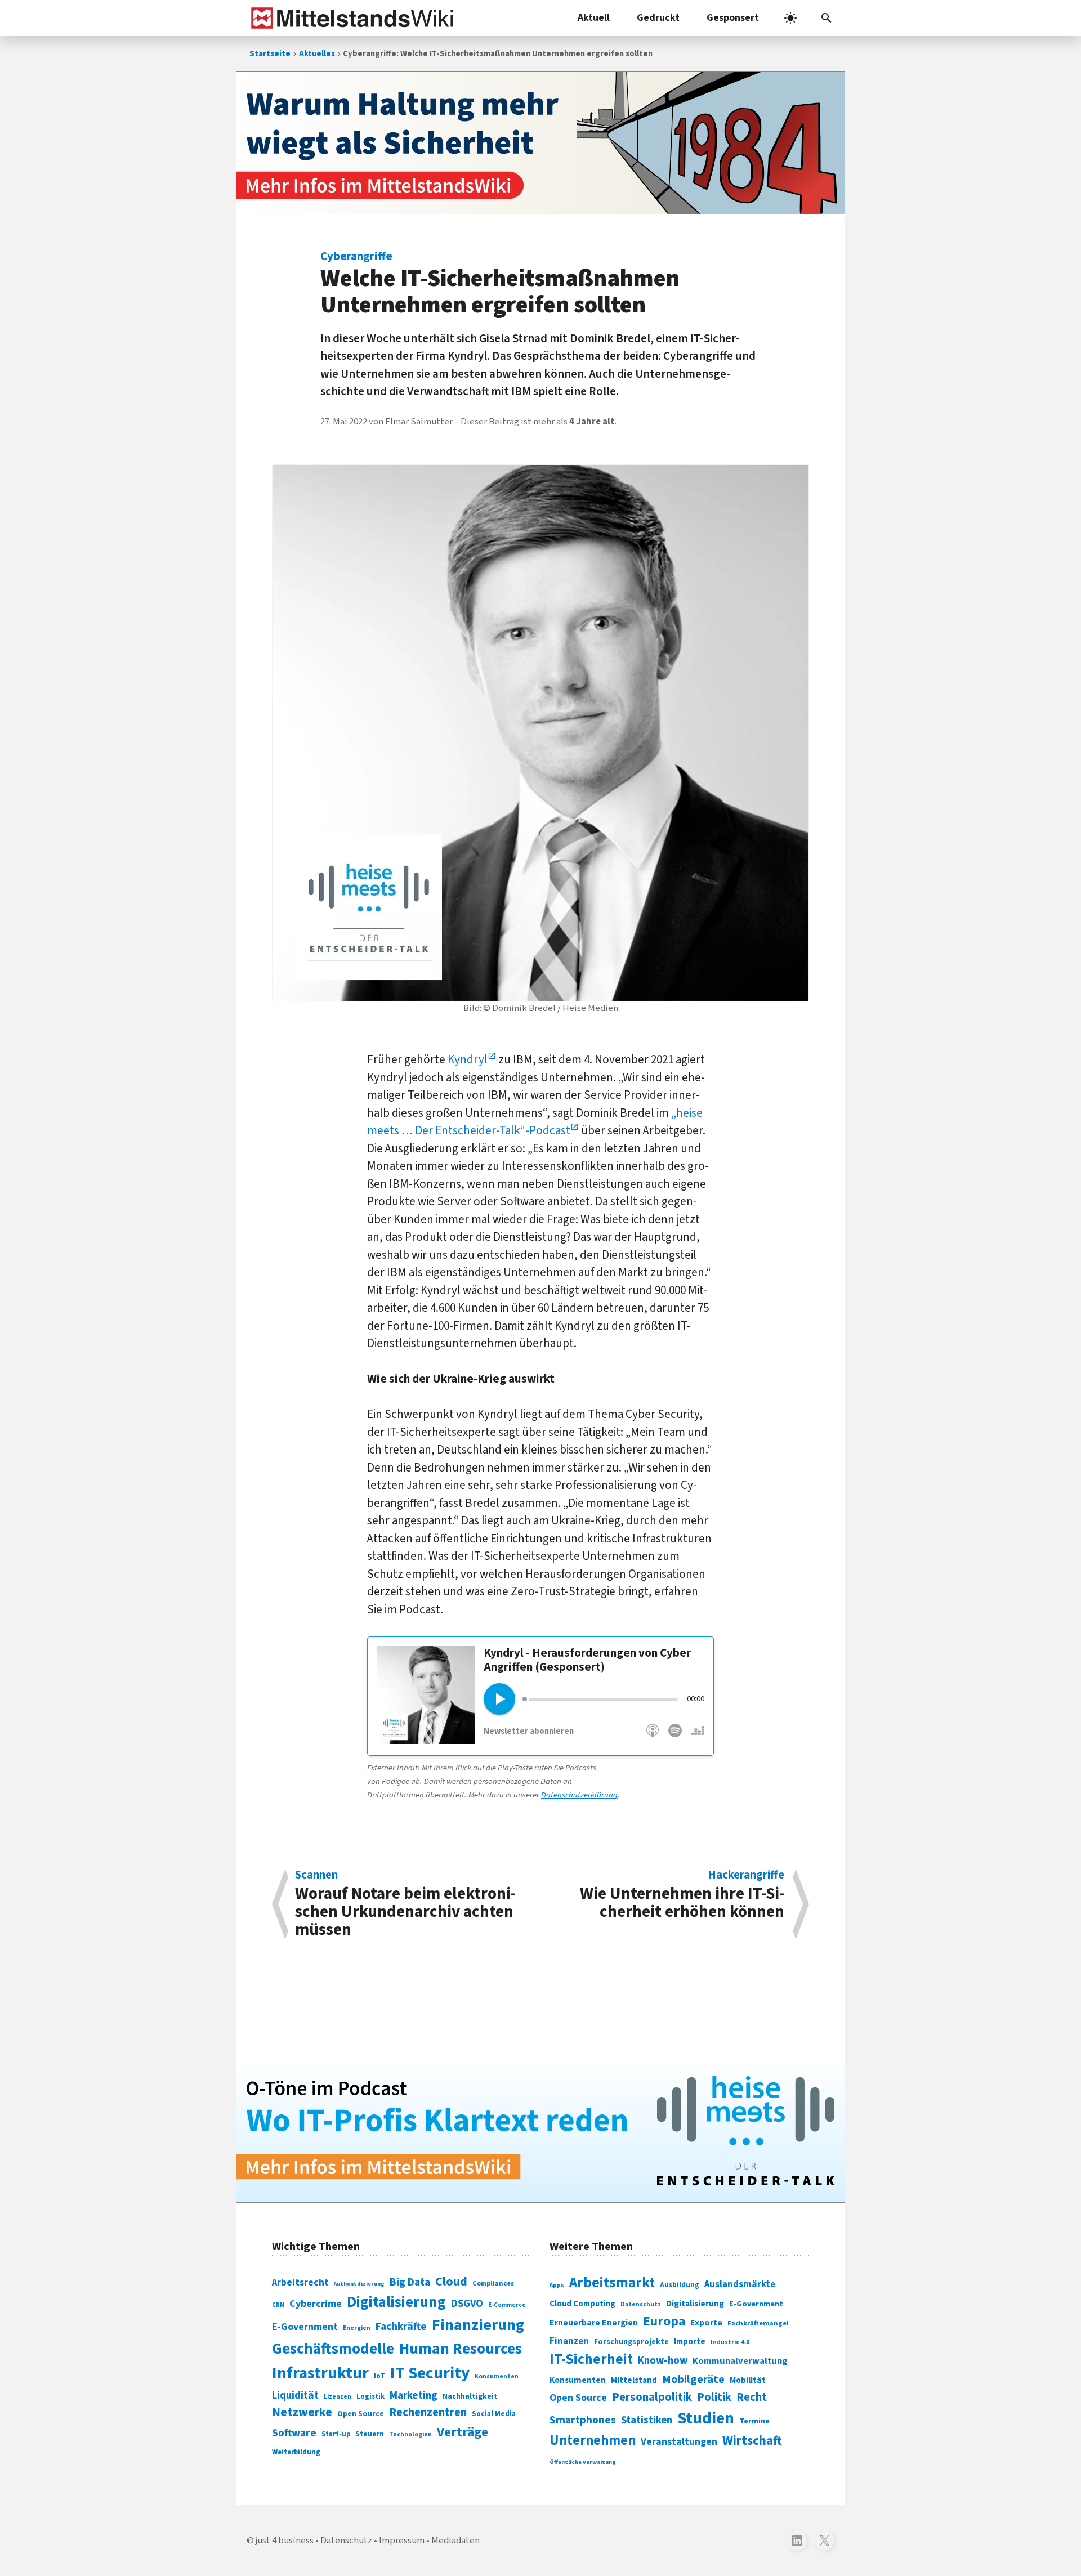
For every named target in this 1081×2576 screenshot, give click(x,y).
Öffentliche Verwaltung (583, 2462)
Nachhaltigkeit (470, 2396)
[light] (790, 18)
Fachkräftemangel (758, 2323)
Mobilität (748, 2380)
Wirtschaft (752, 2441)
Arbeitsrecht (300, 2282)
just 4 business (285, 2541)
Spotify (675, 1736)
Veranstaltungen (679, 2442)
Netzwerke (302, 2412)
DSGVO (467, 2304)
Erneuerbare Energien (594, 2323)
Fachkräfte (401, 2327)
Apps (557, 2285)
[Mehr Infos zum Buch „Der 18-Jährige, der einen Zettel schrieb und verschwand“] (540, 143)
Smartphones (583, 2420)
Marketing (414, 2396)
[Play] (499, 1699)
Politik (714, 2397)
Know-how (663, 2360)
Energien (357, 2328)
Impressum (402, 2541)
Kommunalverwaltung (740, 2361)
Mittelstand (634, 2380)
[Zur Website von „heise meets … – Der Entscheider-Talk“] (426, 1740)
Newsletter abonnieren (529, 1731)
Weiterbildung (296, 2452)
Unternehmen (593, 2441)
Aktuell (594, 18)
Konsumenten (497, 2376)
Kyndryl (468, 1059)
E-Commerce (507, 2305)
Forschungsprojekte (631, 2342)
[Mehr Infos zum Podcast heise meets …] (540, 2131)
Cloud (451, 2282)
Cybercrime (316, 2304)
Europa (664, 2321)
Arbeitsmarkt (612, 2283)
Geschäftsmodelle (333, 2349)
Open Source (361, 2414)
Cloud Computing (582, 2304)
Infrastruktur (320, 2373)
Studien (706, 2418)
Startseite (270, 54)
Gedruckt (658, 18)
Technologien (410, 2434)
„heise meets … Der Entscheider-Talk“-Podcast (535, 1122)
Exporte (706, 2323)
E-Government (305, 2327)
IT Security (430, 2373)
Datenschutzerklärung (579, 1795)
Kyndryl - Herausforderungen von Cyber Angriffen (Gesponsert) (587, 1660)
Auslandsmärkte (740, 2284)
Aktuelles (317, 54)
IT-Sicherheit (591, 2359)
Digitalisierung (396, 2302)
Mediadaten (455, 2541)
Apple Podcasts (653, 1736)
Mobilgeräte (693, 2379)
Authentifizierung (359, 2284)
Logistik (370, 2396)
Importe (690, 2342)
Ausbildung (680, 2285)
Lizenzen (338, 2397)
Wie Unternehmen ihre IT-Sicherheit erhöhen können (682, 1896)
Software (294, 2433)
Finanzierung (478, 2325)
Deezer (696, 1736)
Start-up (336, 2434)
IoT (379, 2376)
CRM (278, 2305)
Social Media (494, 2414)
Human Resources (461, 2349)
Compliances (493, 2283)
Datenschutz (641, 2304)
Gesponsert (733, 18)
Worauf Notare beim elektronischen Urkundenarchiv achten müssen (405, 1904)
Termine (754, 2421)
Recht (752, 2397)
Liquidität (295, 2396)
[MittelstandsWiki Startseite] (350, 18)
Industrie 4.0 (730, 2342)
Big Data (410, 2282)
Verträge (463, 2432)
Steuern (370, 2434)
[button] (827, 18)
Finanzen (569, 2341)
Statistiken (647, 2420)
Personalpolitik (652, 2397)
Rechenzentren (428, 2412)
